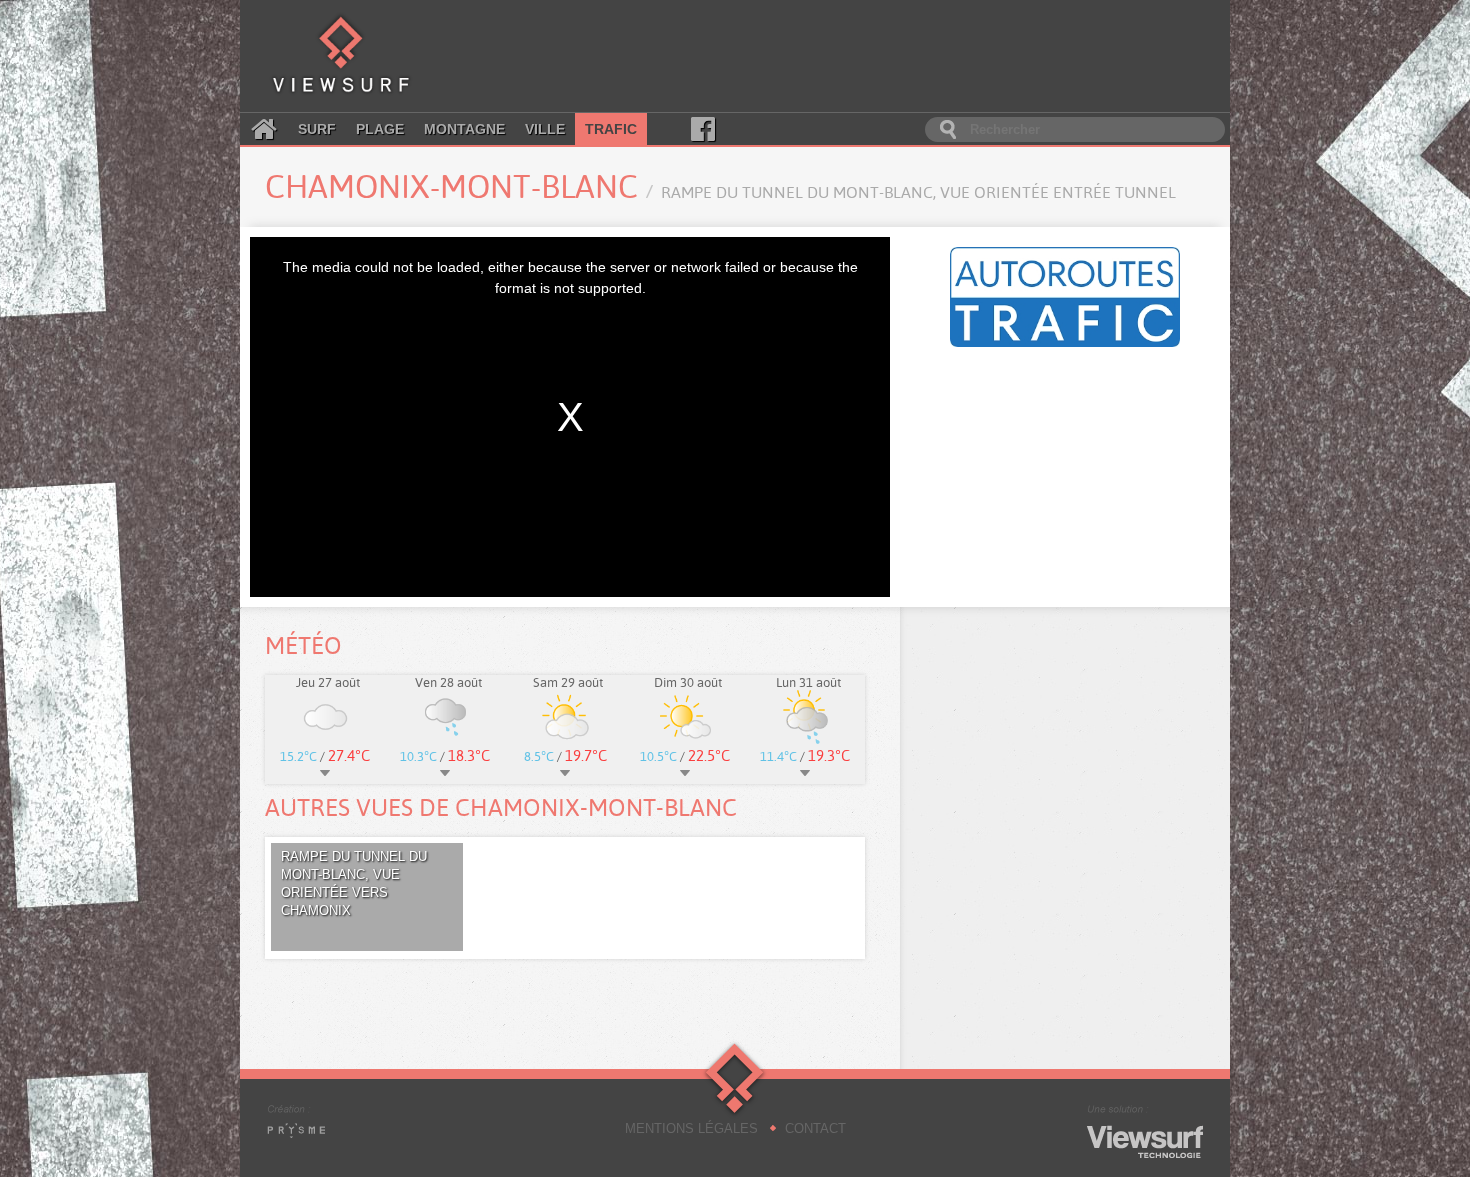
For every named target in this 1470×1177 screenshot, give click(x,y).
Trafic (611, 129)
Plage (380, 129)
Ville (545, 129)
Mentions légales (691, 1128)
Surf (317, 129)
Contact (815, 1128)
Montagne (464, 129)
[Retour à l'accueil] (341, 56)
